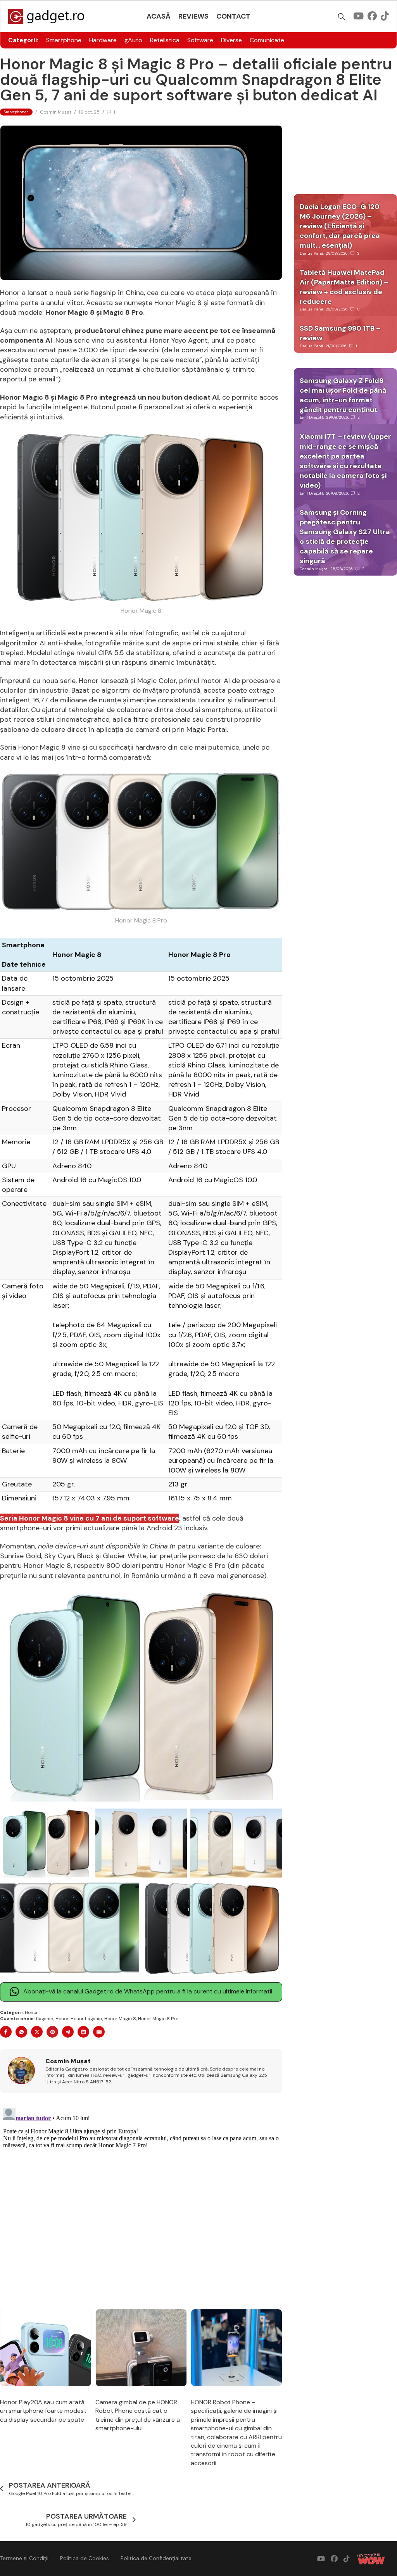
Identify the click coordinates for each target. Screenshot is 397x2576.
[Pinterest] (52, 2032)
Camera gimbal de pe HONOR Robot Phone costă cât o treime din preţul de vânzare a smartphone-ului (138, 2415)
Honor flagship (86, 2019)
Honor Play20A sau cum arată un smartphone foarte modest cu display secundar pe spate (43, 2411)
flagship (45, 2019)
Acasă (159, 16)
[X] (37, 2032)
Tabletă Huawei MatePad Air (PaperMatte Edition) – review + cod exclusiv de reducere (344, 287)
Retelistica (165, 40)
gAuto (133, 40)
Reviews (193, 16)
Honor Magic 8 (120, 2019)
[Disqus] (141, 2202)
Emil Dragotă (312, 417)
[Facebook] (6, 2032)
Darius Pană (311, 253)
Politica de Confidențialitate (156, 2558)
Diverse (231, 40)
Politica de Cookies (85, 2558)
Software (200, 40)
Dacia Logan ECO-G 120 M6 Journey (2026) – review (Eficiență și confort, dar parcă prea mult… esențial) (340, 226)
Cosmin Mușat (56, 112)
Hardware (103, 40)
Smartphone (64, 40)
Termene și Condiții (24, 2558)
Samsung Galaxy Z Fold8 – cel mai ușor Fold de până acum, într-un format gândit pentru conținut (345, 395)
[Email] (99, 2032)
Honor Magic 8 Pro (158, 2019)
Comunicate (267, 40)
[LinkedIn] (83, 2032)
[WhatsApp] (21, 2032)
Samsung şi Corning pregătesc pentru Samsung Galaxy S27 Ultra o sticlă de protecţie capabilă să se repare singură (345, 537)
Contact (233, 16)
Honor (31, 2012)
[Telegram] (68, 2032)
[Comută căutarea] (342, 17)
